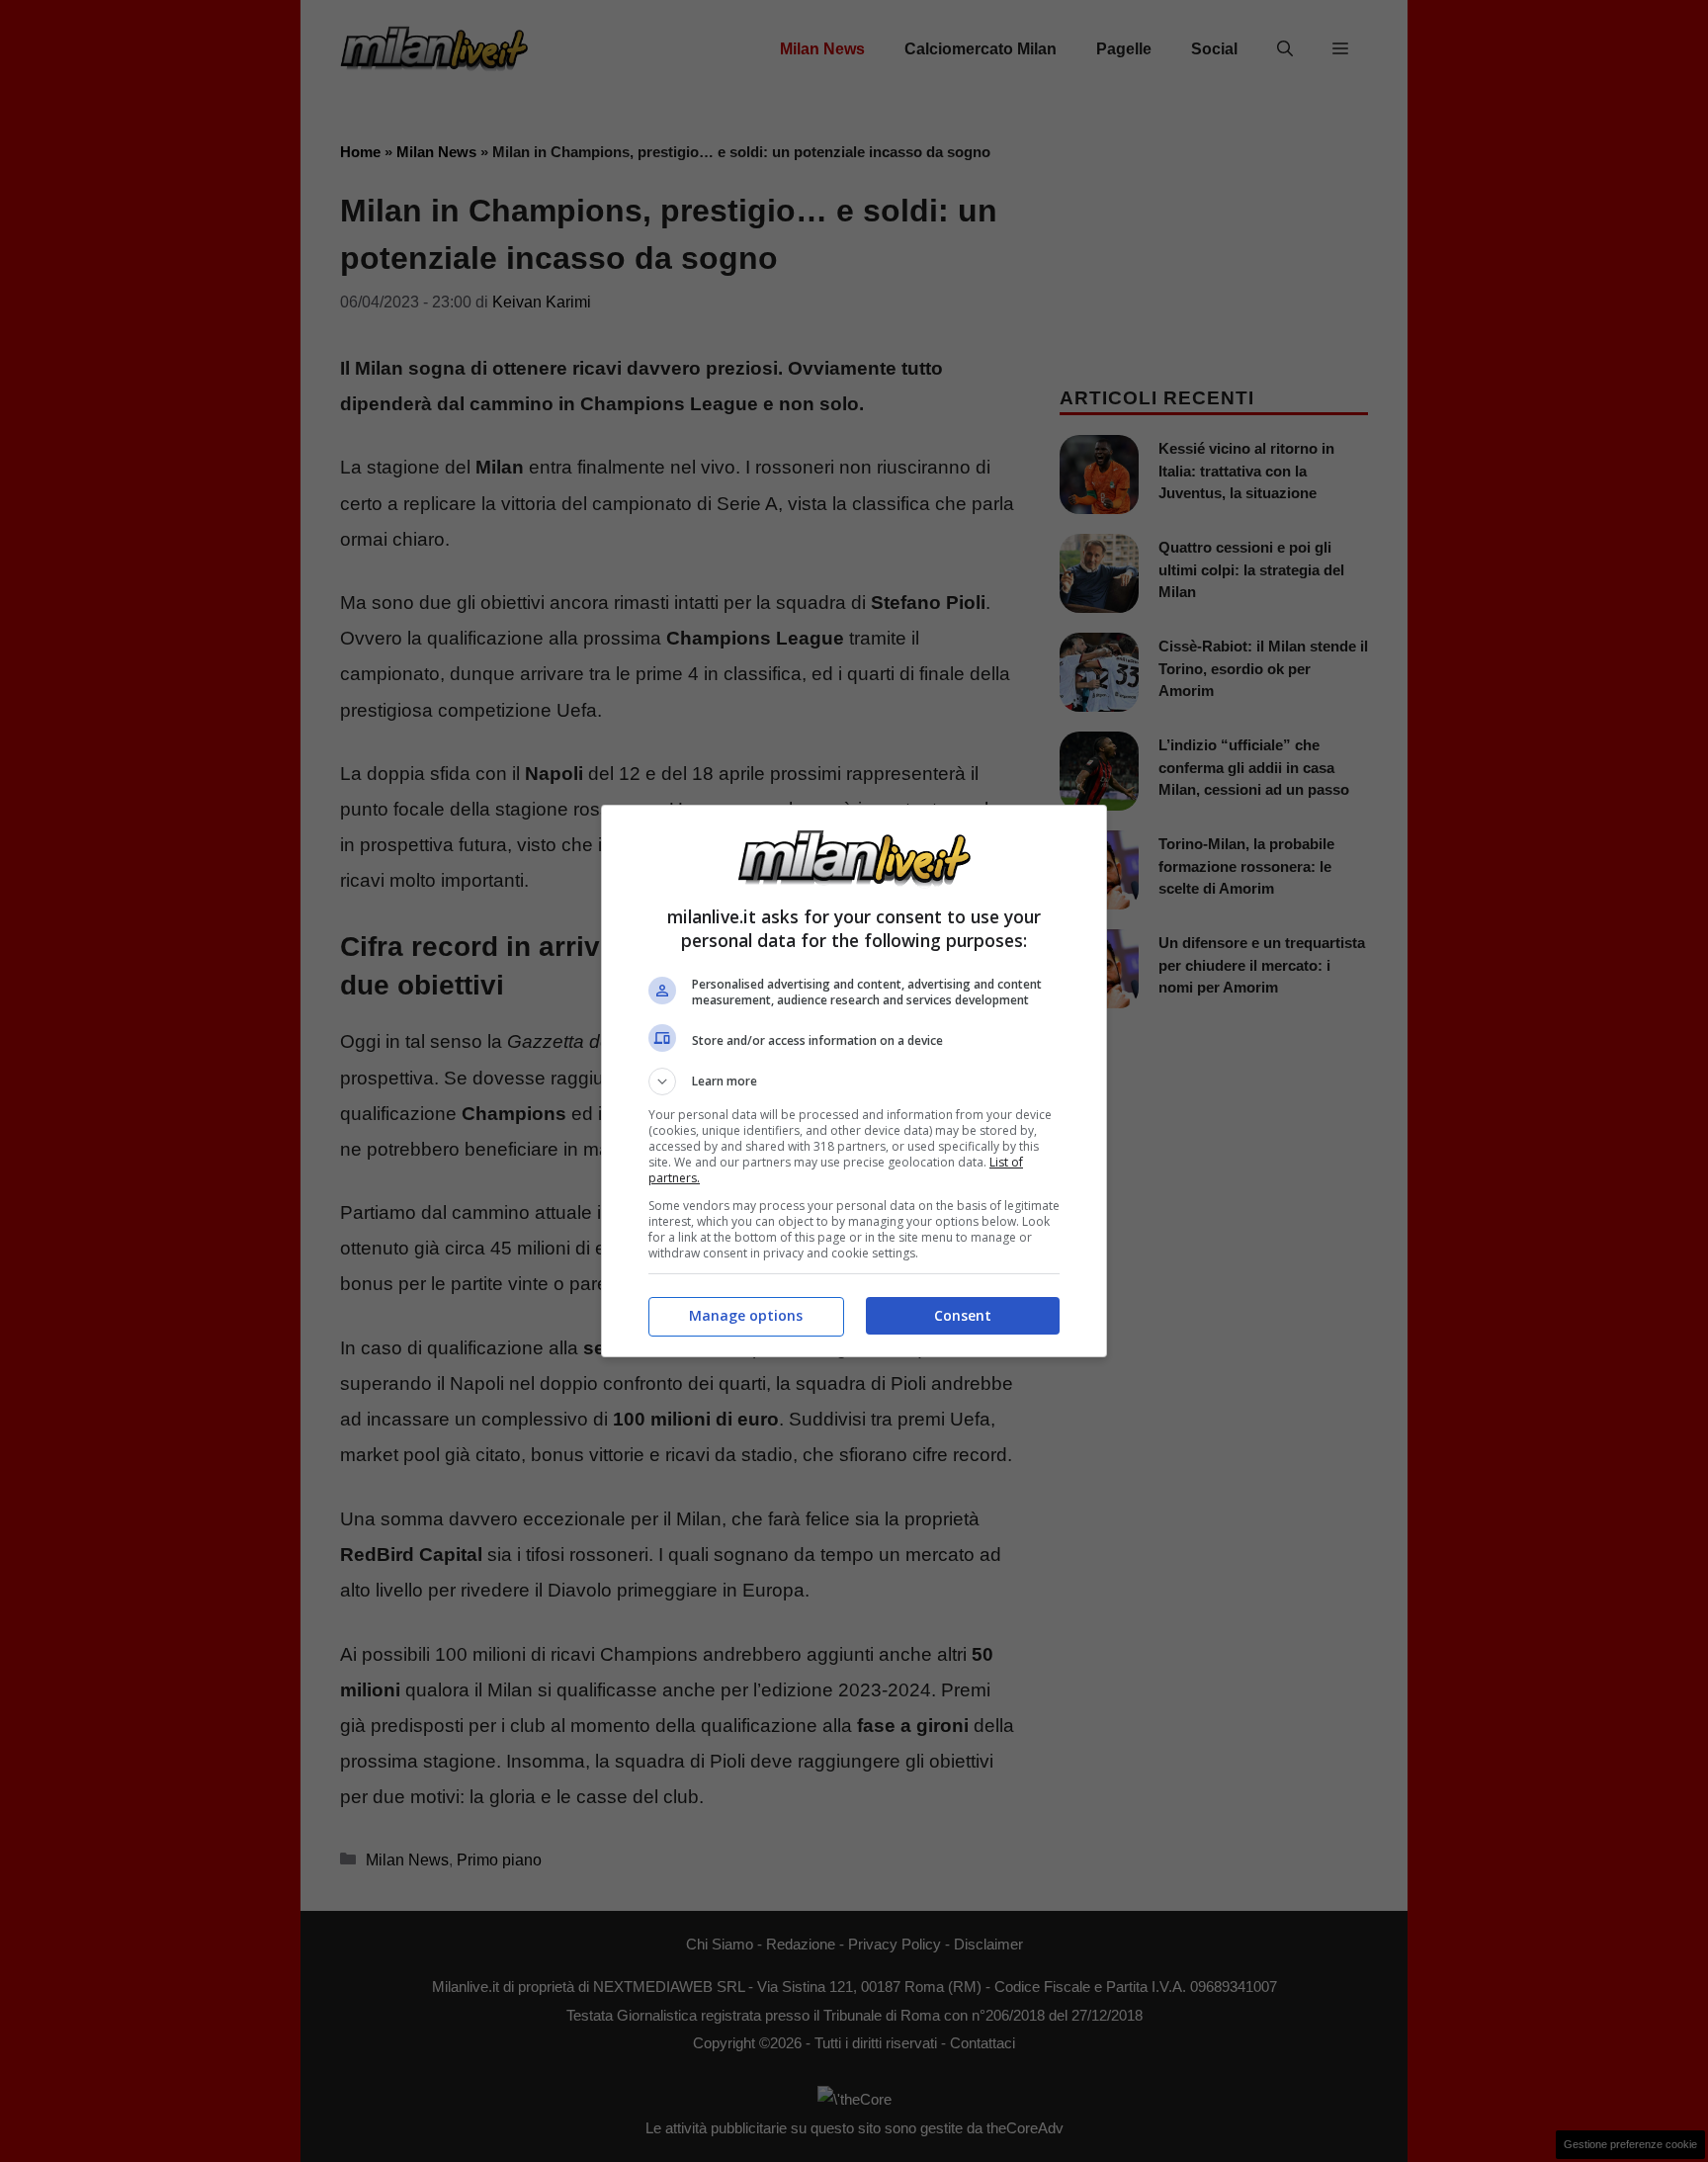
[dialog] (854, 1081)
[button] (854, 1081)
